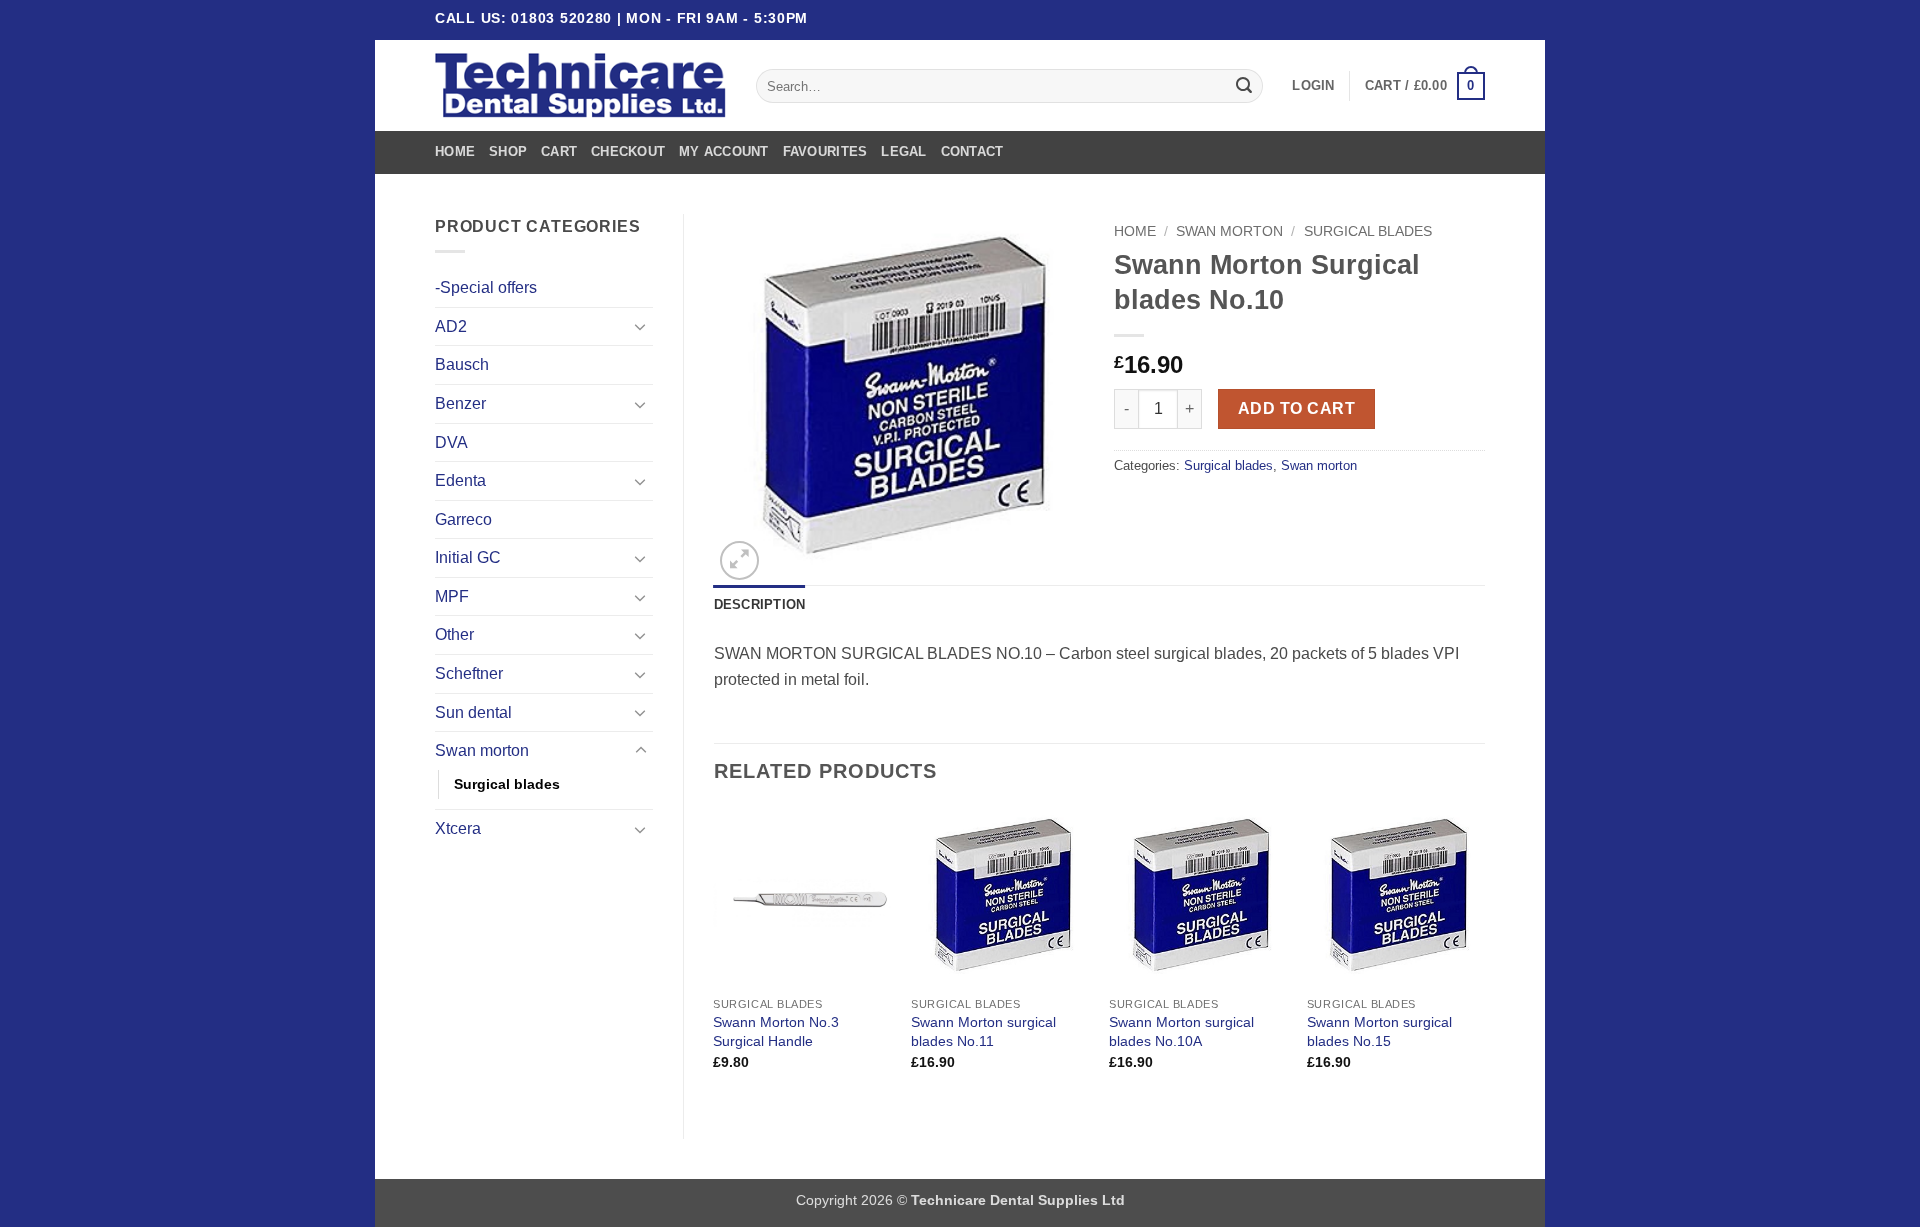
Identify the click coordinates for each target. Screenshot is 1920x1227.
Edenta (460, 480)
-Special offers (486, 287)
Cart (559, 151)
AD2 (451, 326)
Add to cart (1296, 408)
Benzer (460, 403)
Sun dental (473, 712)
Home (455, 151)
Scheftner (469, 673)
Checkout (628, 151)
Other (454, 634)
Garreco (463, 519)
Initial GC (468, 557)
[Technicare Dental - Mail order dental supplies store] (580, 86)
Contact (972, 151)
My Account (724, 151)
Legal (903, 151)
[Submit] (1244, 86)
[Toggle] (641, 326)
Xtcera (458, 828)
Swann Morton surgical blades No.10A (1181, 1031)
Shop (508, 151)
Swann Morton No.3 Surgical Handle (776, 1031)
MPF (452, 596)
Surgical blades (507, 784)
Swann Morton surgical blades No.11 (983, 1031)
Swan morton (482, 750)
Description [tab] (760, 604)
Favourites (825, 151)
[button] (1313, 86)
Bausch (462, 364)
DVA (451, 442)
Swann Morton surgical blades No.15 (1379, 1031)
